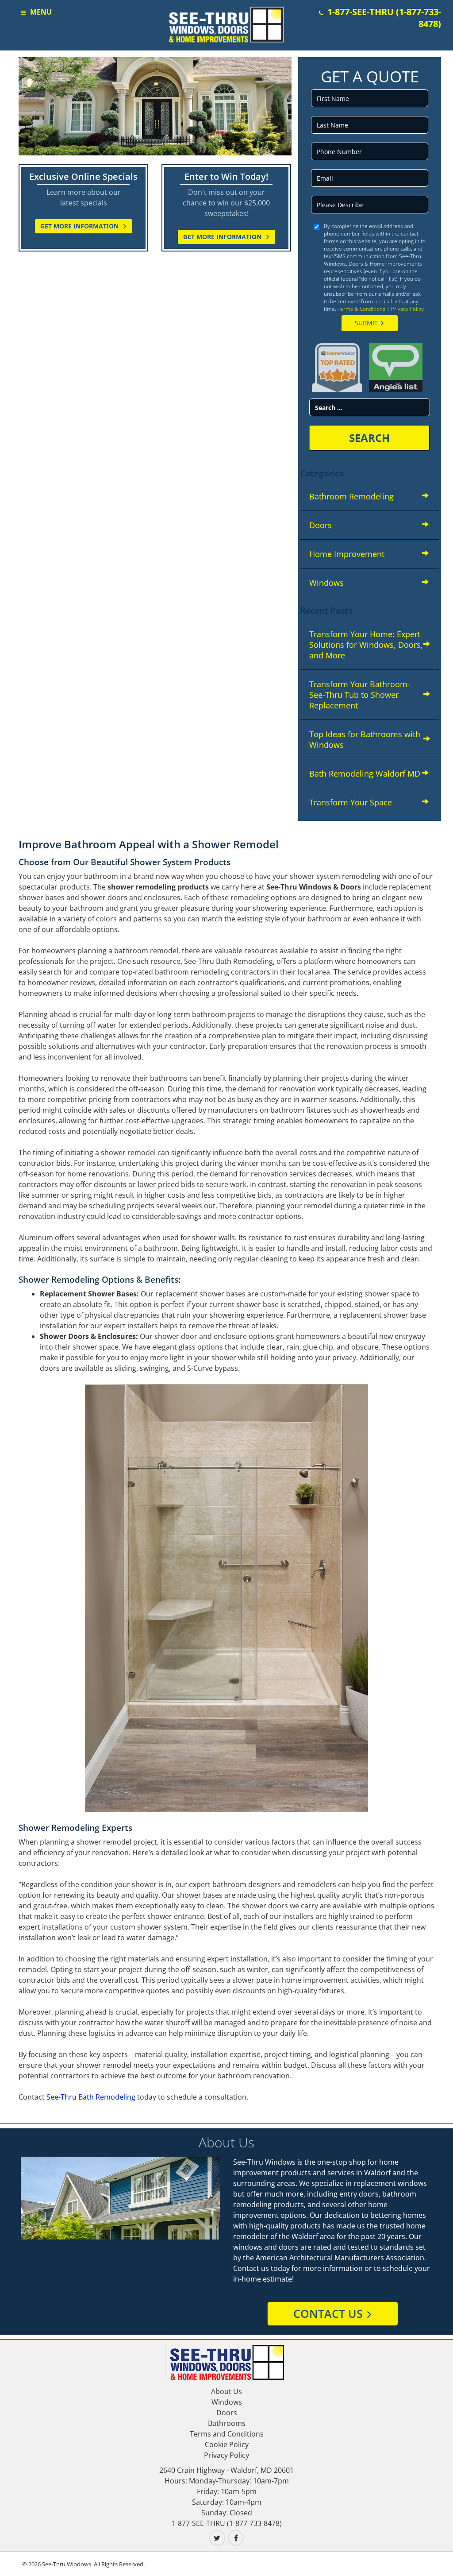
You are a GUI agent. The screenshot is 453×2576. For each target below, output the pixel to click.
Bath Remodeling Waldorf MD (365, 774)
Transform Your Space (351, 802)
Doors (321, 525)
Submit (366, 323)
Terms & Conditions (361, 309)
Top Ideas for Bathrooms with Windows (365, 739)
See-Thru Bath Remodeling (91, 2097)
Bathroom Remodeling (351, 496)
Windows (326, 583)
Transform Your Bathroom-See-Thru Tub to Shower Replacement (360, 695)
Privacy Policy (407, 309)
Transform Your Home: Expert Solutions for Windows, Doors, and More (366, 645)
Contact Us (328, 2313)
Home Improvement (347, 554)
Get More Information (80, 226)
